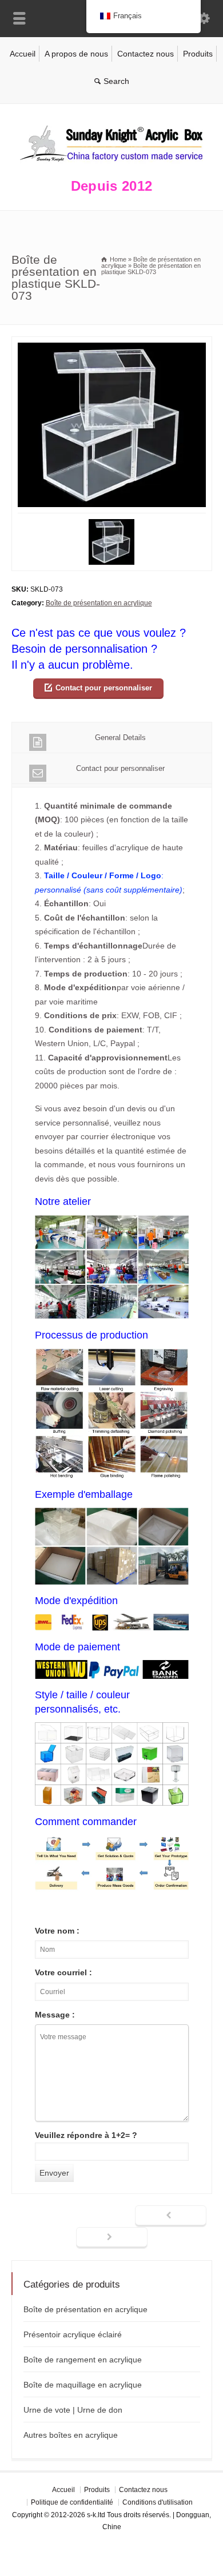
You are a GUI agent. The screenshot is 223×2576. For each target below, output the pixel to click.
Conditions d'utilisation (158, 2502)
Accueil (23, 54)
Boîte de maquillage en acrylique (83, 2385)
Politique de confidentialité (72, 2502)
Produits (198, 54)
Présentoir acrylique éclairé (73, 2334)
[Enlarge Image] (111, 343)
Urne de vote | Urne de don (73, 2410)
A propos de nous (76, 54)
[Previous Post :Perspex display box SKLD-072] (171, 2216)
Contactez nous (146, 54)
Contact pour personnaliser (104, 688)
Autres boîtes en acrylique (71, 2435)
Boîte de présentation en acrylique (99, 603)
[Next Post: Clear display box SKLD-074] (112, 2238)
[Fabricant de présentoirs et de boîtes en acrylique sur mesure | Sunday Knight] (111, 164)
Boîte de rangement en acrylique (83, 2360)
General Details (120, 738)
